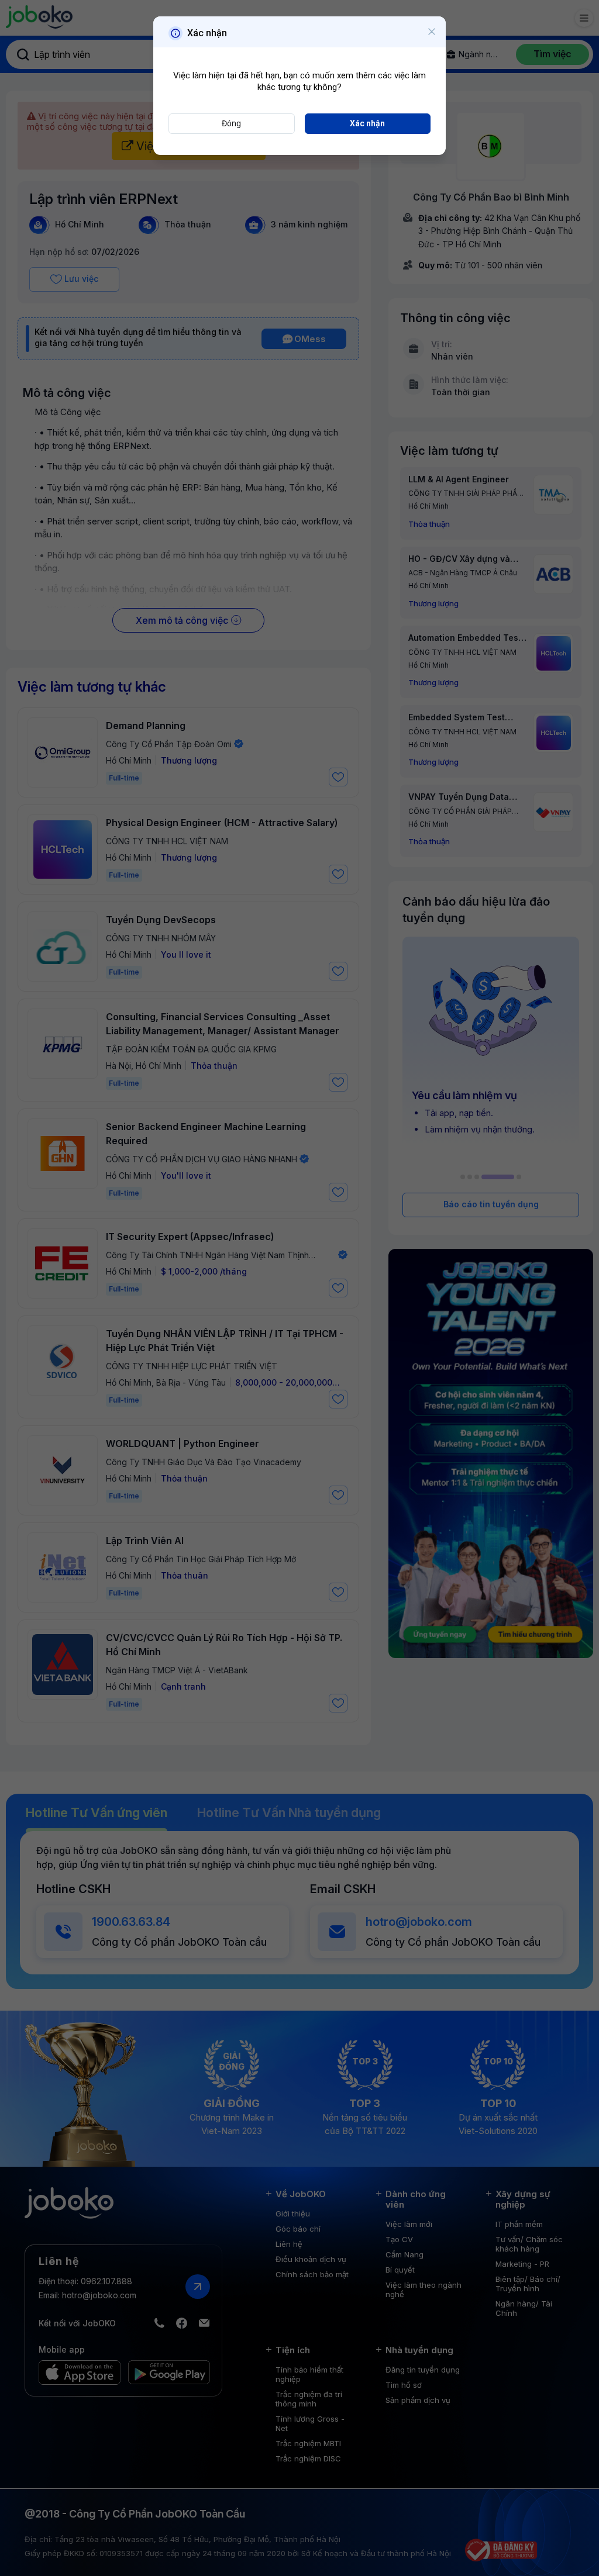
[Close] (432, 32)
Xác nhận (367, 123)
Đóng (231, 123)
